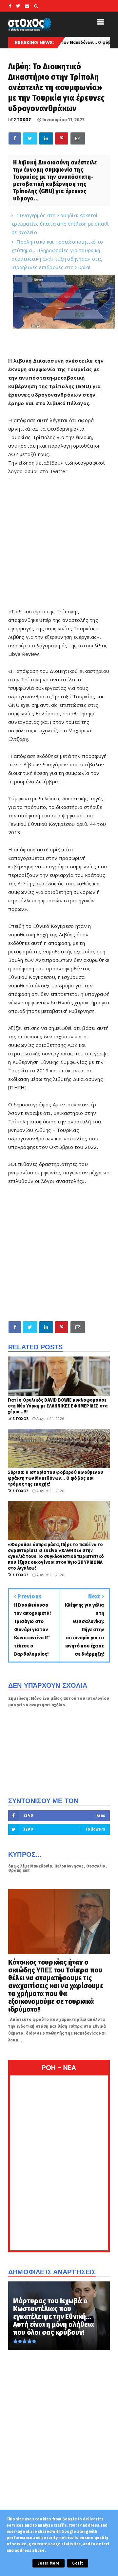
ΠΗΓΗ (17, 1087)
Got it (78, 2563)
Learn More (49, 2563)
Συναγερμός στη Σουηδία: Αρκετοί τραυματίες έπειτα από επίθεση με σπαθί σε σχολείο (60, 224)
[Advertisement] (59, 1253)
